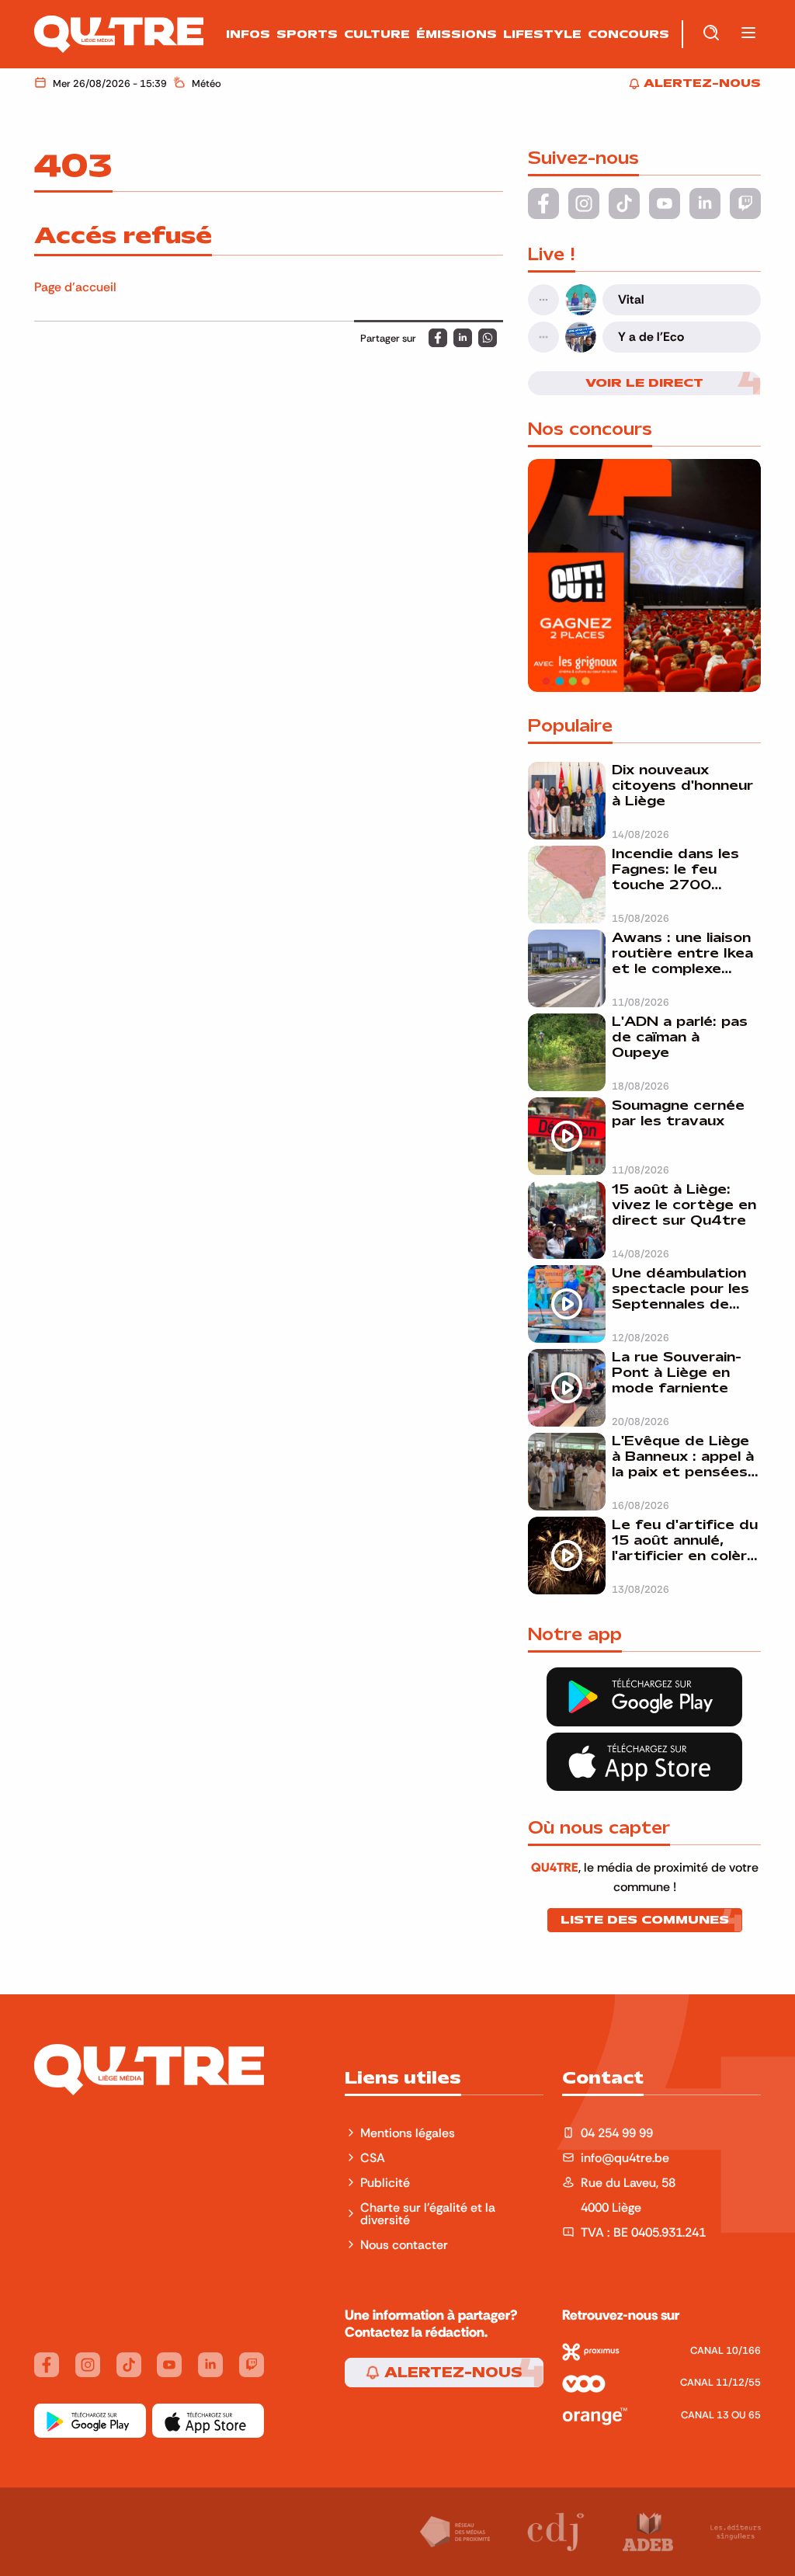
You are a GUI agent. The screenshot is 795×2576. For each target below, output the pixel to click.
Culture (377, 34)
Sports (307, 34)
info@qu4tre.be (625, 2157)
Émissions (457, 34)
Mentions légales (409, 2133)
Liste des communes (645, 1920)
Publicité (385, 2182)
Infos (248, 34)
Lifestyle (542, 34)
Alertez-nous (451, 2373)
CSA (373, 2157)
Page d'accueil (75, 287)
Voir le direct (644, 383)
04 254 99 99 (617, 2133)
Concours (628, 34)
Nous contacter (404, 2244)
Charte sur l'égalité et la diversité (428, 2213)
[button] (748, 34)
